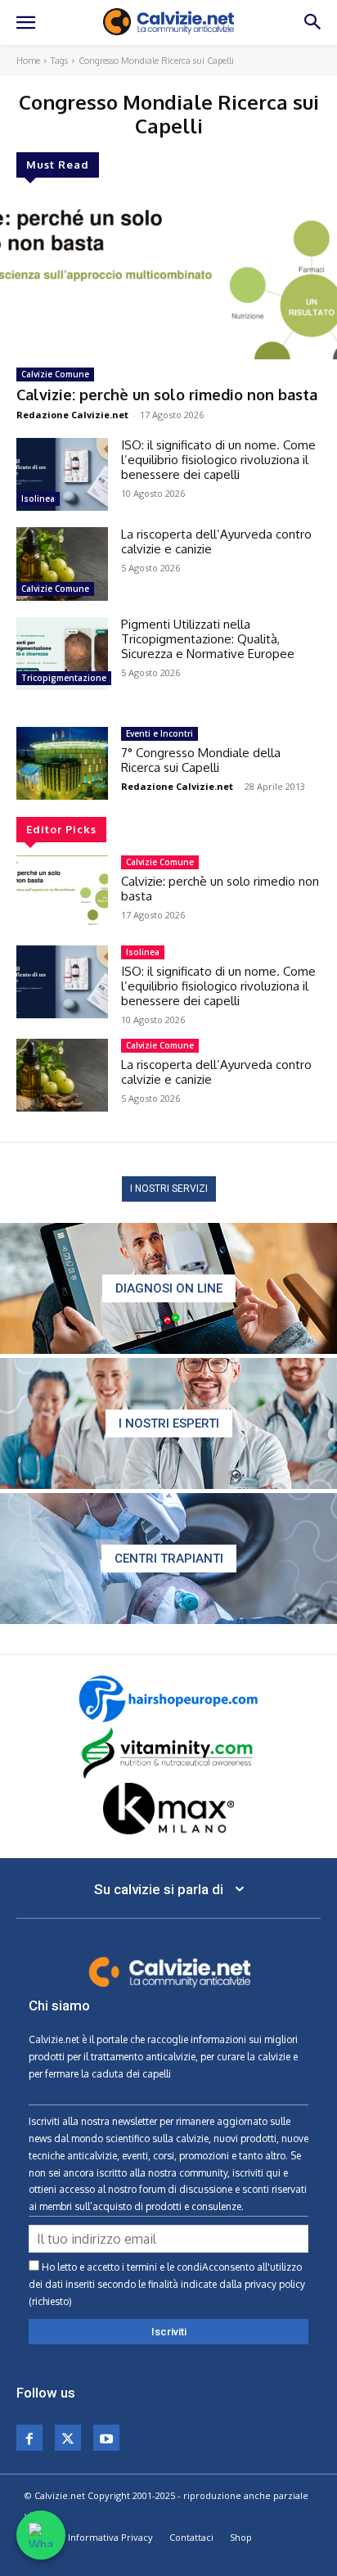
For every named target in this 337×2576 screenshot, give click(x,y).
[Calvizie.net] (168, 22)
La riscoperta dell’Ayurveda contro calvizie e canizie (216, 541)
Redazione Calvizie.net (72, 415)
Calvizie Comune (55, 374)
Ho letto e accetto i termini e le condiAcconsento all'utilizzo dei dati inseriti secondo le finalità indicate (167, 2284)
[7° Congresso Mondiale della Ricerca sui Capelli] (62, 763)
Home (28, 61)
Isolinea (38, 499)
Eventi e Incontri (160, 733)
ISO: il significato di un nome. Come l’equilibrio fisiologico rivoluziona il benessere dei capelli (218, 460)
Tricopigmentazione (64, 678)
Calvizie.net (54, 2039)
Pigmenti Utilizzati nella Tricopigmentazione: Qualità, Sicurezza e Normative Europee (208, 639)
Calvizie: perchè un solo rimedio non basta (167, 395)
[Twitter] (68, 2438)
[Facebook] (29, 2438)
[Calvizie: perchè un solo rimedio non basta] (168, 275)
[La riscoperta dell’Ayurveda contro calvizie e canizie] (62, 564)
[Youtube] (106, 2438)
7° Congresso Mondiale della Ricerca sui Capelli (201, 760)
